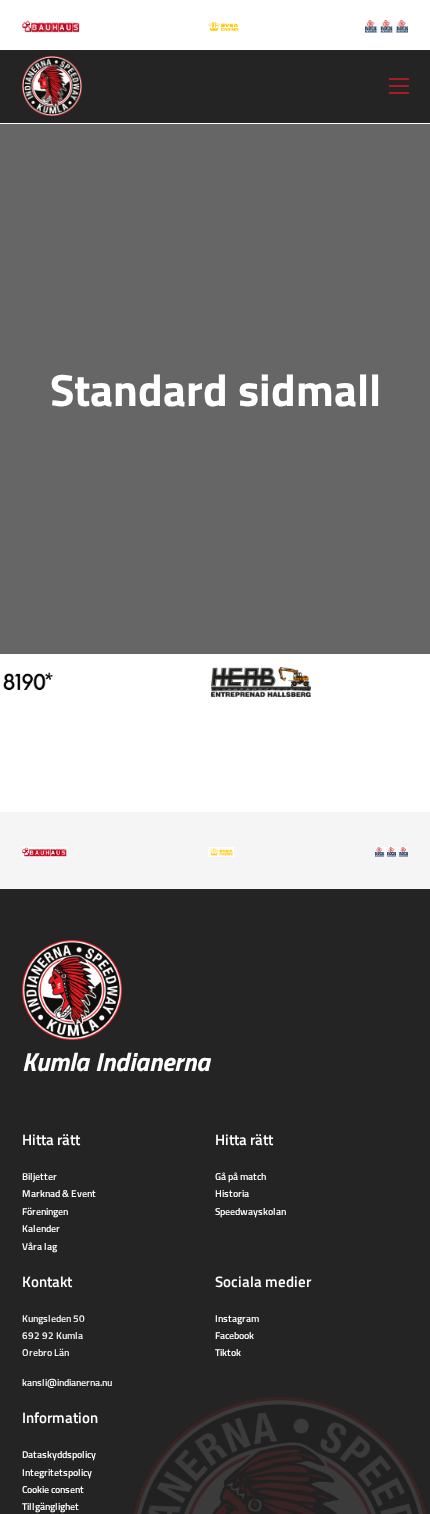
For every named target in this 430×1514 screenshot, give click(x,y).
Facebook (234, 1335)
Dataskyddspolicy (59, 1454)
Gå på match (240, 1176)
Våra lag (39, 1246)
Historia (232, 1193)
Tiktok (228, 1352)
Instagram (237, 1318)
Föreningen (45, 1211)
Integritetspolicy (57, 1472)
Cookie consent (53, 1489)
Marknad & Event (59, 1193)
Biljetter (39, 1176)
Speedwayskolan (250, 1211)
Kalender (41, 1228)
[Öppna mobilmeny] (399, 86)
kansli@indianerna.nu (67, 1382)
